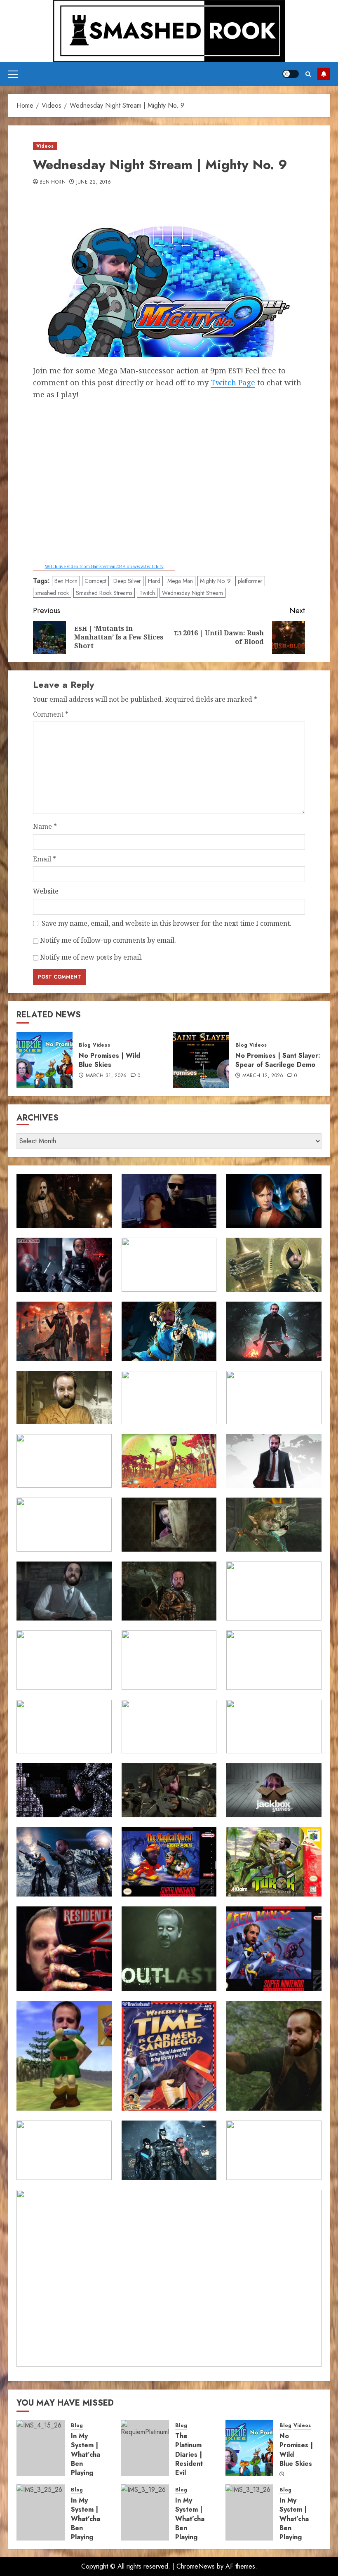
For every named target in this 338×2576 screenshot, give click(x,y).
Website (46, 891)
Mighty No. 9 (215, 581)
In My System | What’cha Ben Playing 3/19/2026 (194, 2523)
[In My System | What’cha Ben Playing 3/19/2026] (145, 2512)
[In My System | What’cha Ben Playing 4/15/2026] (41, 2448)
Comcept (95, 581)
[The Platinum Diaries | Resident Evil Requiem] (145, 2448)
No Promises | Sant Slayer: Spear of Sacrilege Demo (278, 1060)
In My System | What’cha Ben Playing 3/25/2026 (90, 2523)
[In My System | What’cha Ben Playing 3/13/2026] (250, 2512)
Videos (45, 146)
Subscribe (324, 74)
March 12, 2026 (263, 1076)
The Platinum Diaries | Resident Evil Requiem (189, 2459)
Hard (154, 581)
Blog (85, 1045)
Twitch (147, 593)
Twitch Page (233, 382)
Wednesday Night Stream (192, 593)
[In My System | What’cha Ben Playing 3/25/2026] (41, 2512)
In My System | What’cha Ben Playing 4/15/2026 (90, 2459)
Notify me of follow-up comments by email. (108, 940)
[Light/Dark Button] (291, 74)
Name (45, 826)
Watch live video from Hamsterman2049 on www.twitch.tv (104, 566)
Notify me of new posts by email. (91, 957)
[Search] (308, 74)
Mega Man (180, 581)
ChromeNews (196, 2566)
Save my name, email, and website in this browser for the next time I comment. (167, 923)
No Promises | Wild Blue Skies (109, 1060)
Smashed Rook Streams (104, 593)
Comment (51, 714)
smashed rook (52, 593)
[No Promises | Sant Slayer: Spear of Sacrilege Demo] (201, 1060)
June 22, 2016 (94, 182)
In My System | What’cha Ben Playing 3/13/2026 (298, 2523)
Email (45, 859)
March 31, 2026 (106, 1076)
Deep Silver (127, 581)
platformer (250, 581)
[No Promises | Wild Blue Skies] (45, 1060)
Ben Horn (53, 182)
